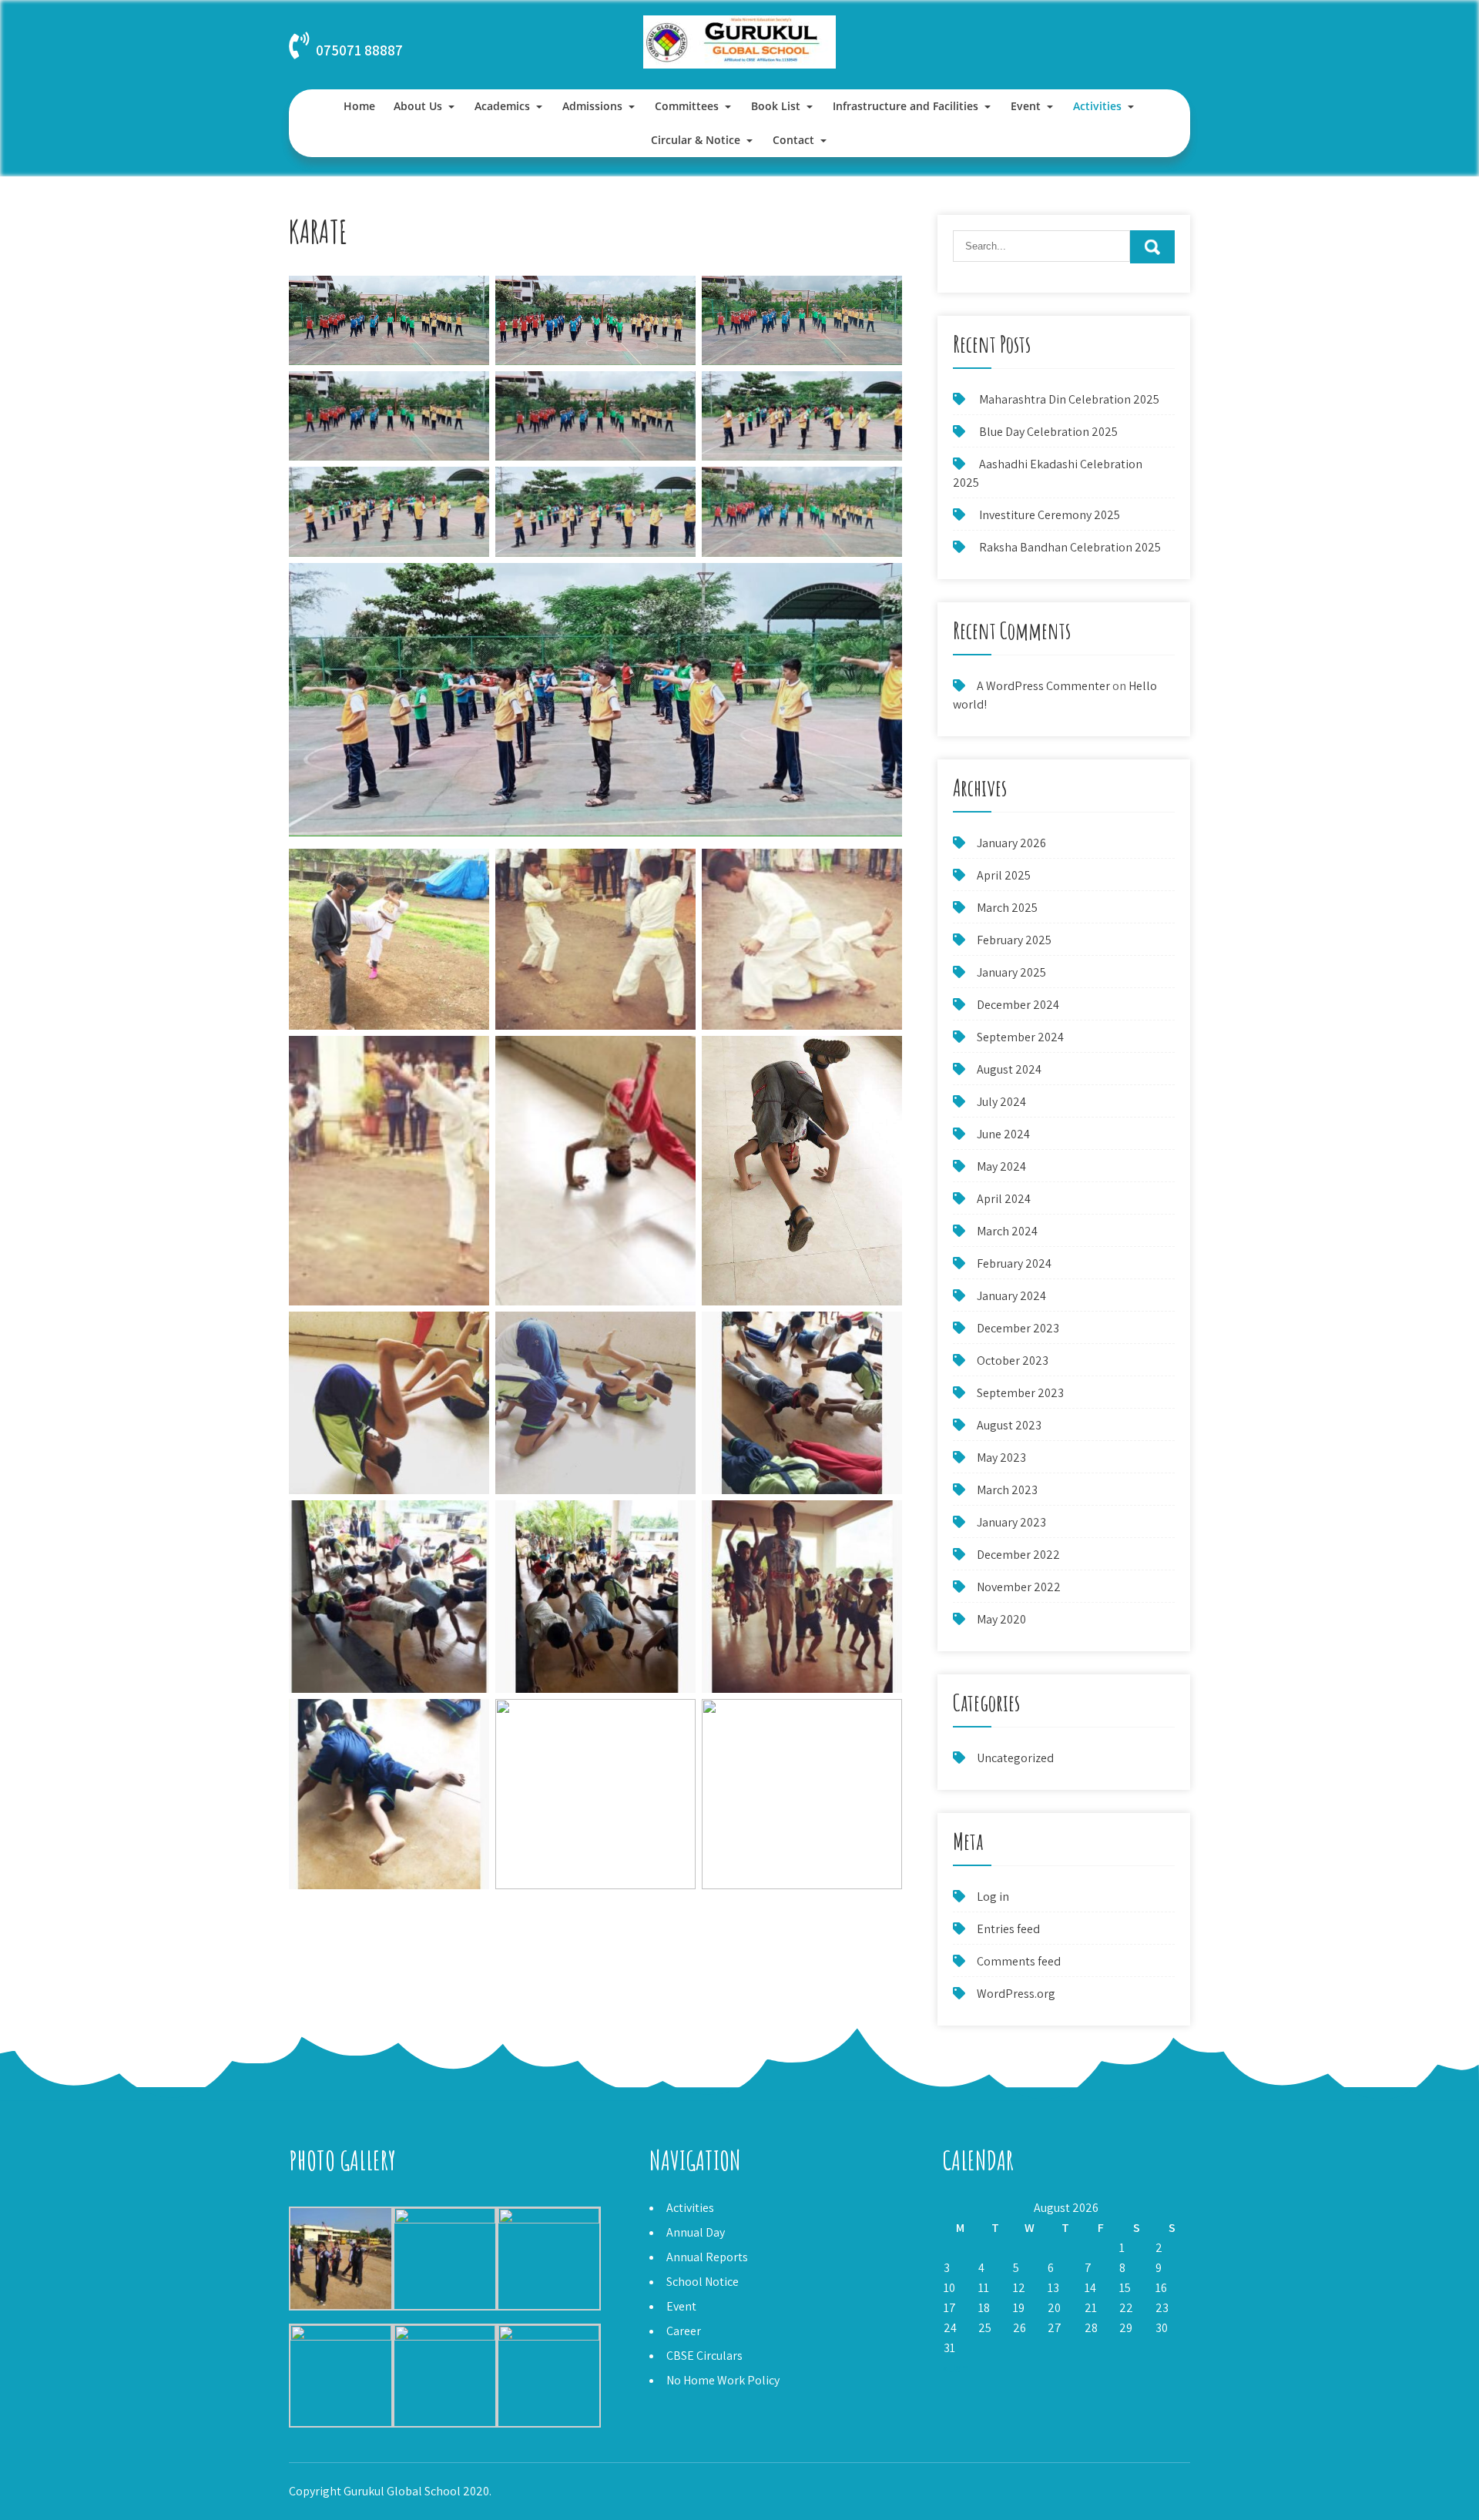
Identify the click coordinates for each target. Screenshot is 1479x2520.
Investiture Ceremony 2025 (1050, 515)
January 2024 (1011, 1296)
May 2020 (1001, 1619)
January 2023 (1011, 1522)
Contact (793, 140)
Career (684, 2331)
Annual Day (696, 2232)
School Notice (703, 2282)
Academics (502, 106)
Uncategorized (1015, 1758)
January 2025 (1011, 972)
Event (1026, 106)
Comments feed (1019, 1961)
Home (359, 106)
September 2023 (1020, 1393)
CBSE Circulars (704, 2356)
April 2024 (1004, 1199)
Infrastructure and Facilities (906, 106)
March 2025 (1007, 908)
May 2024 (1001, 1166)
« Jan (955, 2368)
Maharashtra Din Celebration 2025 (1069, 399)
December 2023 (1018, 1328)
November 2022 (1019, 1587)
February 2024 (1014, 1263)
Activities (1097, 106)
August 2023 (1009, 1425)
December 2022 (1018, 1555)
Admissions (592, 106)
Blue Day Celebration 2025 (1048, 432)
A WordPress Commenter (1043, 686)
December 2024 (1018, 1005)
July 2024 (1001, 1102)
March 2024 (1007, 1231)
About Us (418, 106)
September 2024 (1020, 1037)
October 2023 (1013, 1361)
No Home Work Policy (723, 2380)
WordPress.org (1016, 1994)
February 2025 (1014, 940)
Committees (687, 106)
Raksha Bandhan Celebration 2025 (1070, 547)
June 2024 (1003, 1134)
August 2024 (1009, 1069)
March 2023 (1007, 1490)
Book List (776, 106)
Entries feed (1008, 1929)
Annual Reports (707, 2257)
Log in (993, 1897)
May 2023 (1001, 1458)
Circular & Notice (696, 140)
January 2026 (1011, 843)
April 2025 (1004, 875)
